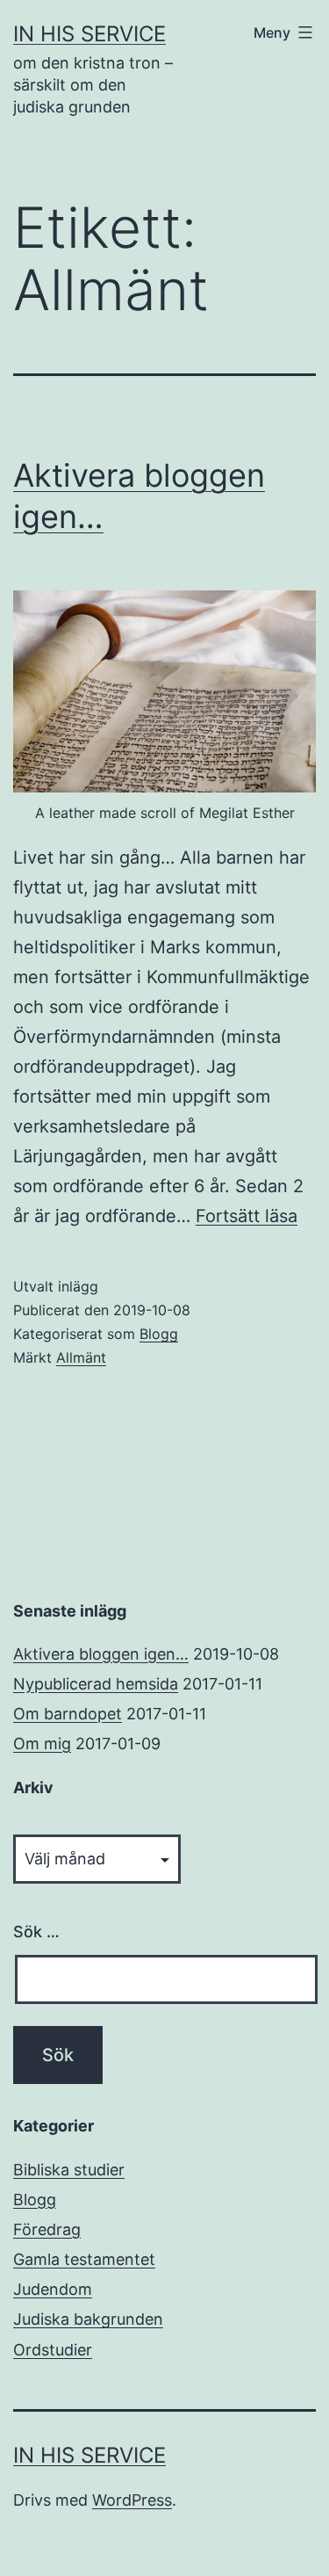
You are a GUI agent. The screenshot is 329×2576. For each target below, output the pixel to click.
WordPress (132, 2500)
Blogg (159, 1334)
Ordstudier (53, 2350)
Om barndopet (68, 1714)
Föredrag (47, 2229)
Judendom (53, 2289)
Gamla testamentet (84, 2259)
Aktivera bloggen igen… (101, 1654)
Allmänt (81, 1357)
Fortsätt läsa (247, 1216)
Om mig (42, 1744)
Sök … (36, 1932)
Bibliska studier (69, 2170)
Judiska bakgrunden (88, 2319)
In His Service (89, 34)
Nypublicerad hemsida (96, 1684)
